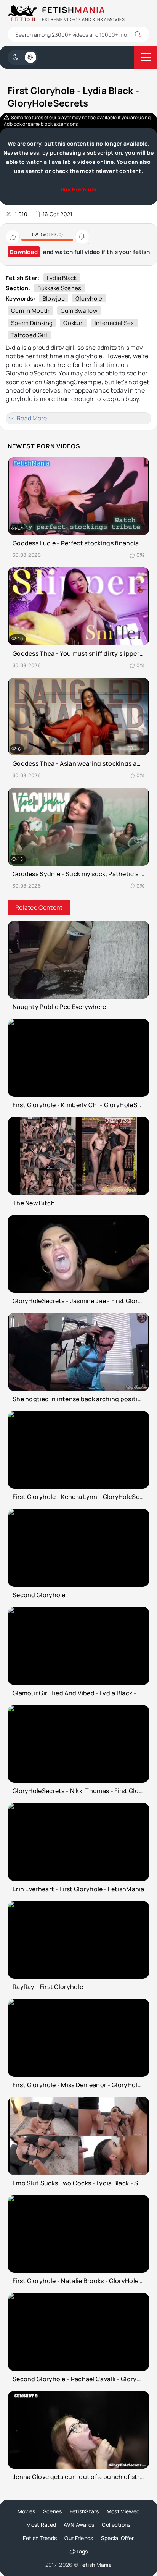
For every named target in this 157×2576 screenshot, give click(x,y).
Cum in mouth (30, 311)
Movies (26, 2511)
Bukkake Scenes (59, 288)
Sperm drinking (32, 323)
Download (24, 252)
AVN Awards (79, 2525)
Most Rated (41, 2525)
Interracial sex (114, 323)
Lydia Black (62, 278)
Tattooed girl (29, 335)
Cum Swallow (79, 311)
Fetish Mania (96, 2565)
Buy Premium (78, 189)
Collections (116, 2525)
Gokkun (74, 323)
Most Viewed (123, 2511)
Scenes (53, 2511)
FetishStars (84, 2511)
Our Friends (79, 2538)
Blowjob (54, 298)
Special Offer (118, 2538)
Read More (32, 418)
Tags (82, 2551)
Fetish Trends (40, 2538)
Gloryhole (89, 298)
